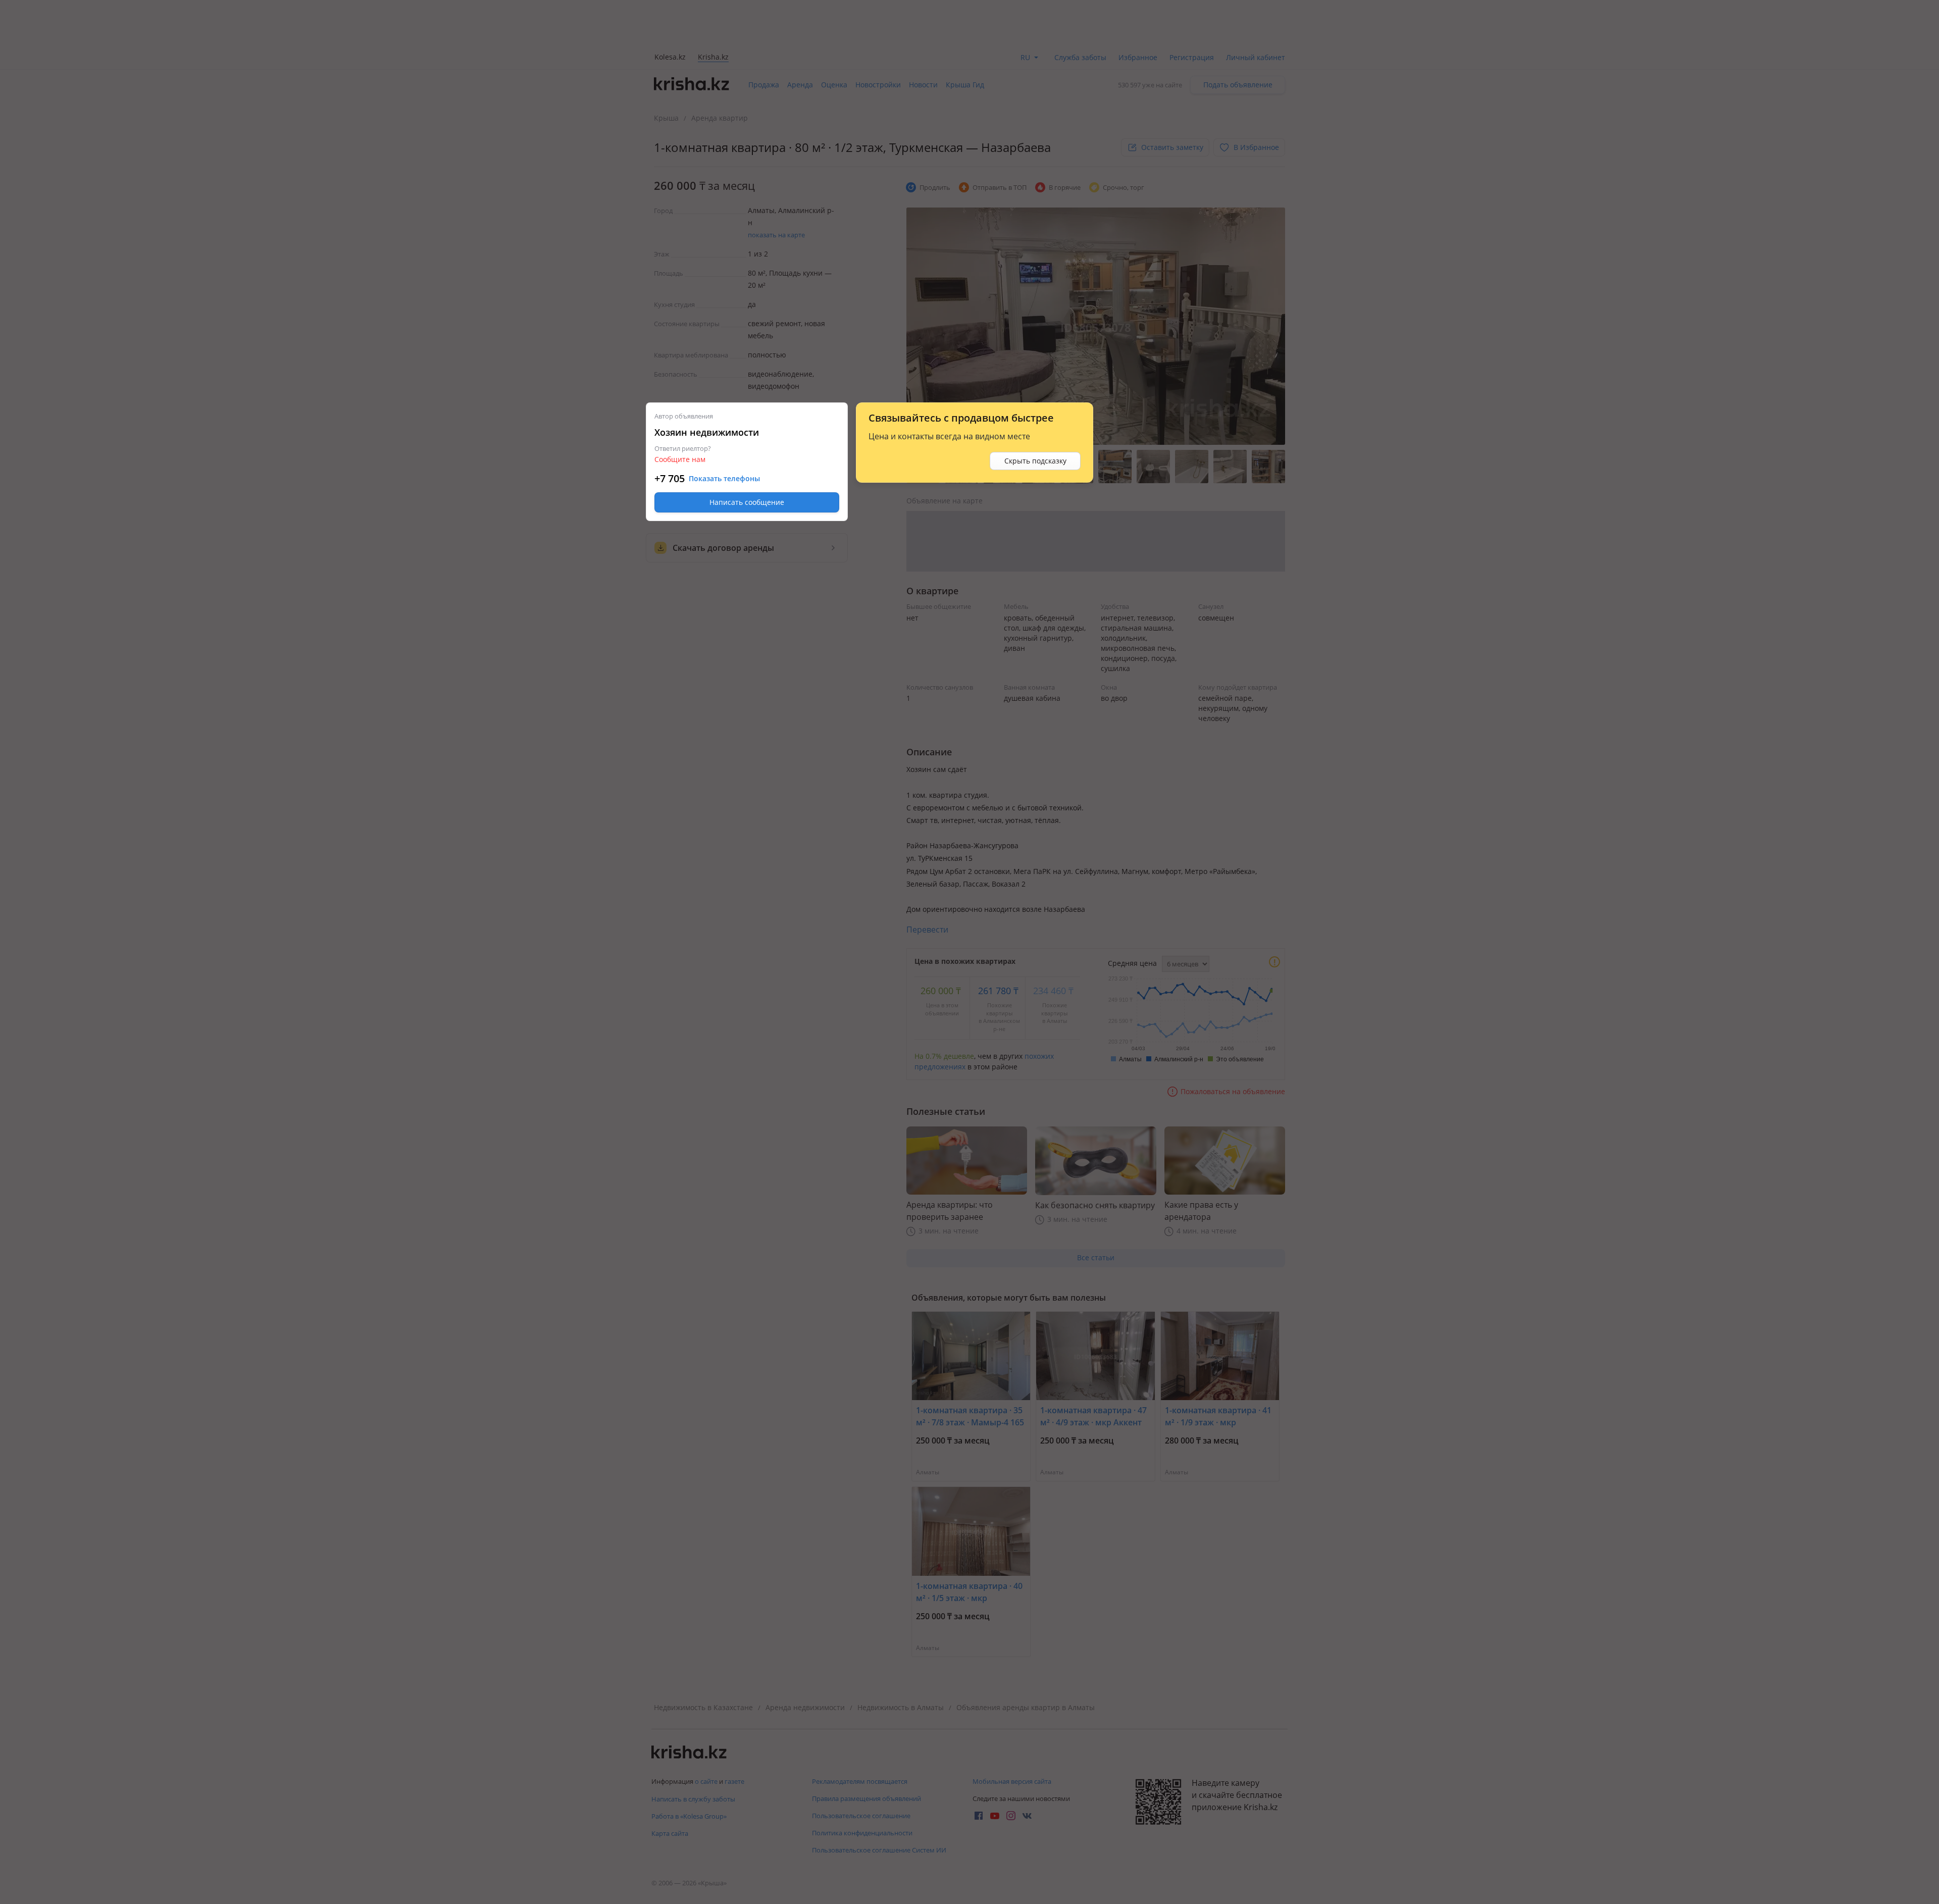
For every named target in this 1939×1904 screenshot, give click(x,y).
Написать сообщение (747, 502)
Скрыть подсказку (1035, 461)
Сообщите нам (680, 459)
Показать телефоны (724, 479)
